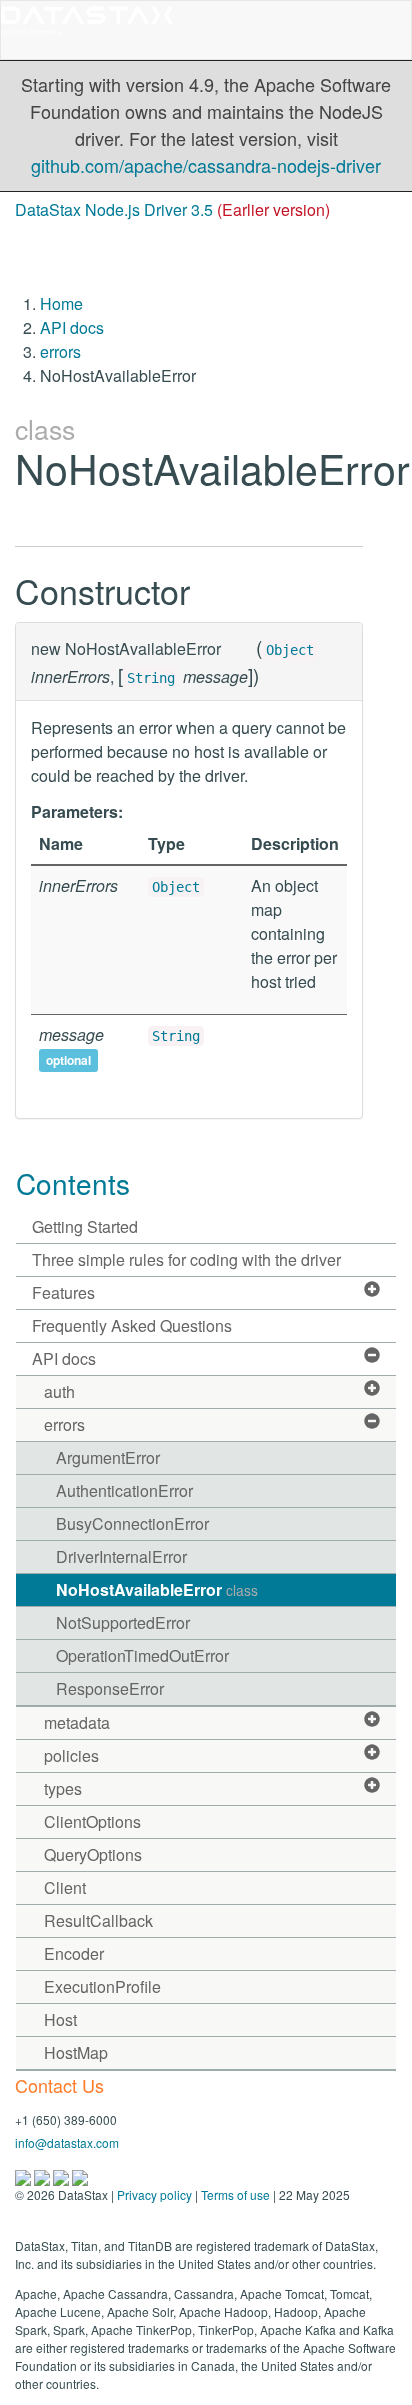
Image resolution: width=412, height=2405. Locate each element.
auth (59, 1391)
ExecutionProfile (102, 1986)
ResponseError (110, 1688)
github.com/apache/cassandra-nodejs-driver (206, 165)
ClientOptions (92, 1821)
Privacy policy (154, 2194)
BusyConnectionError (132, 1523)
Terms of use (235, 2194)
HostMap (76, 2052)
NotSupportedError (123, 1622)
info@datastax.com (67, 2142)
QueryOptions (93, 1854)
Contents (73, 1183)
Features (63, 1292)
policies (71, 1755)
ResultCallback (98, 1920)
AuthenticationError (124, 1490)
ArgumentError (108, 1457)
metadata (77, 1722)
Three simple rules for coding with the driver (186, 1259)
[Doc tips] (43, 2175)
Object (290, 650)
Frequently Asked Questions (132, 1325)
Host (60, 2019)
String (151, 678)
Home (61, 303)
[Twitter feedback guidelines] (62, 2175)
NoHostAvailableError (157, 1589)
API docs (72, 327)
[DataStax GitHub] (80, 2175)
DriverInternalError (121, 1556)
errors (60, 351)
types (63, 1788)
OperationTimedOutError (142, 1655)
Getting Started (85, 1226)
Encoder (74, 1953)
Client (65, 1887)
